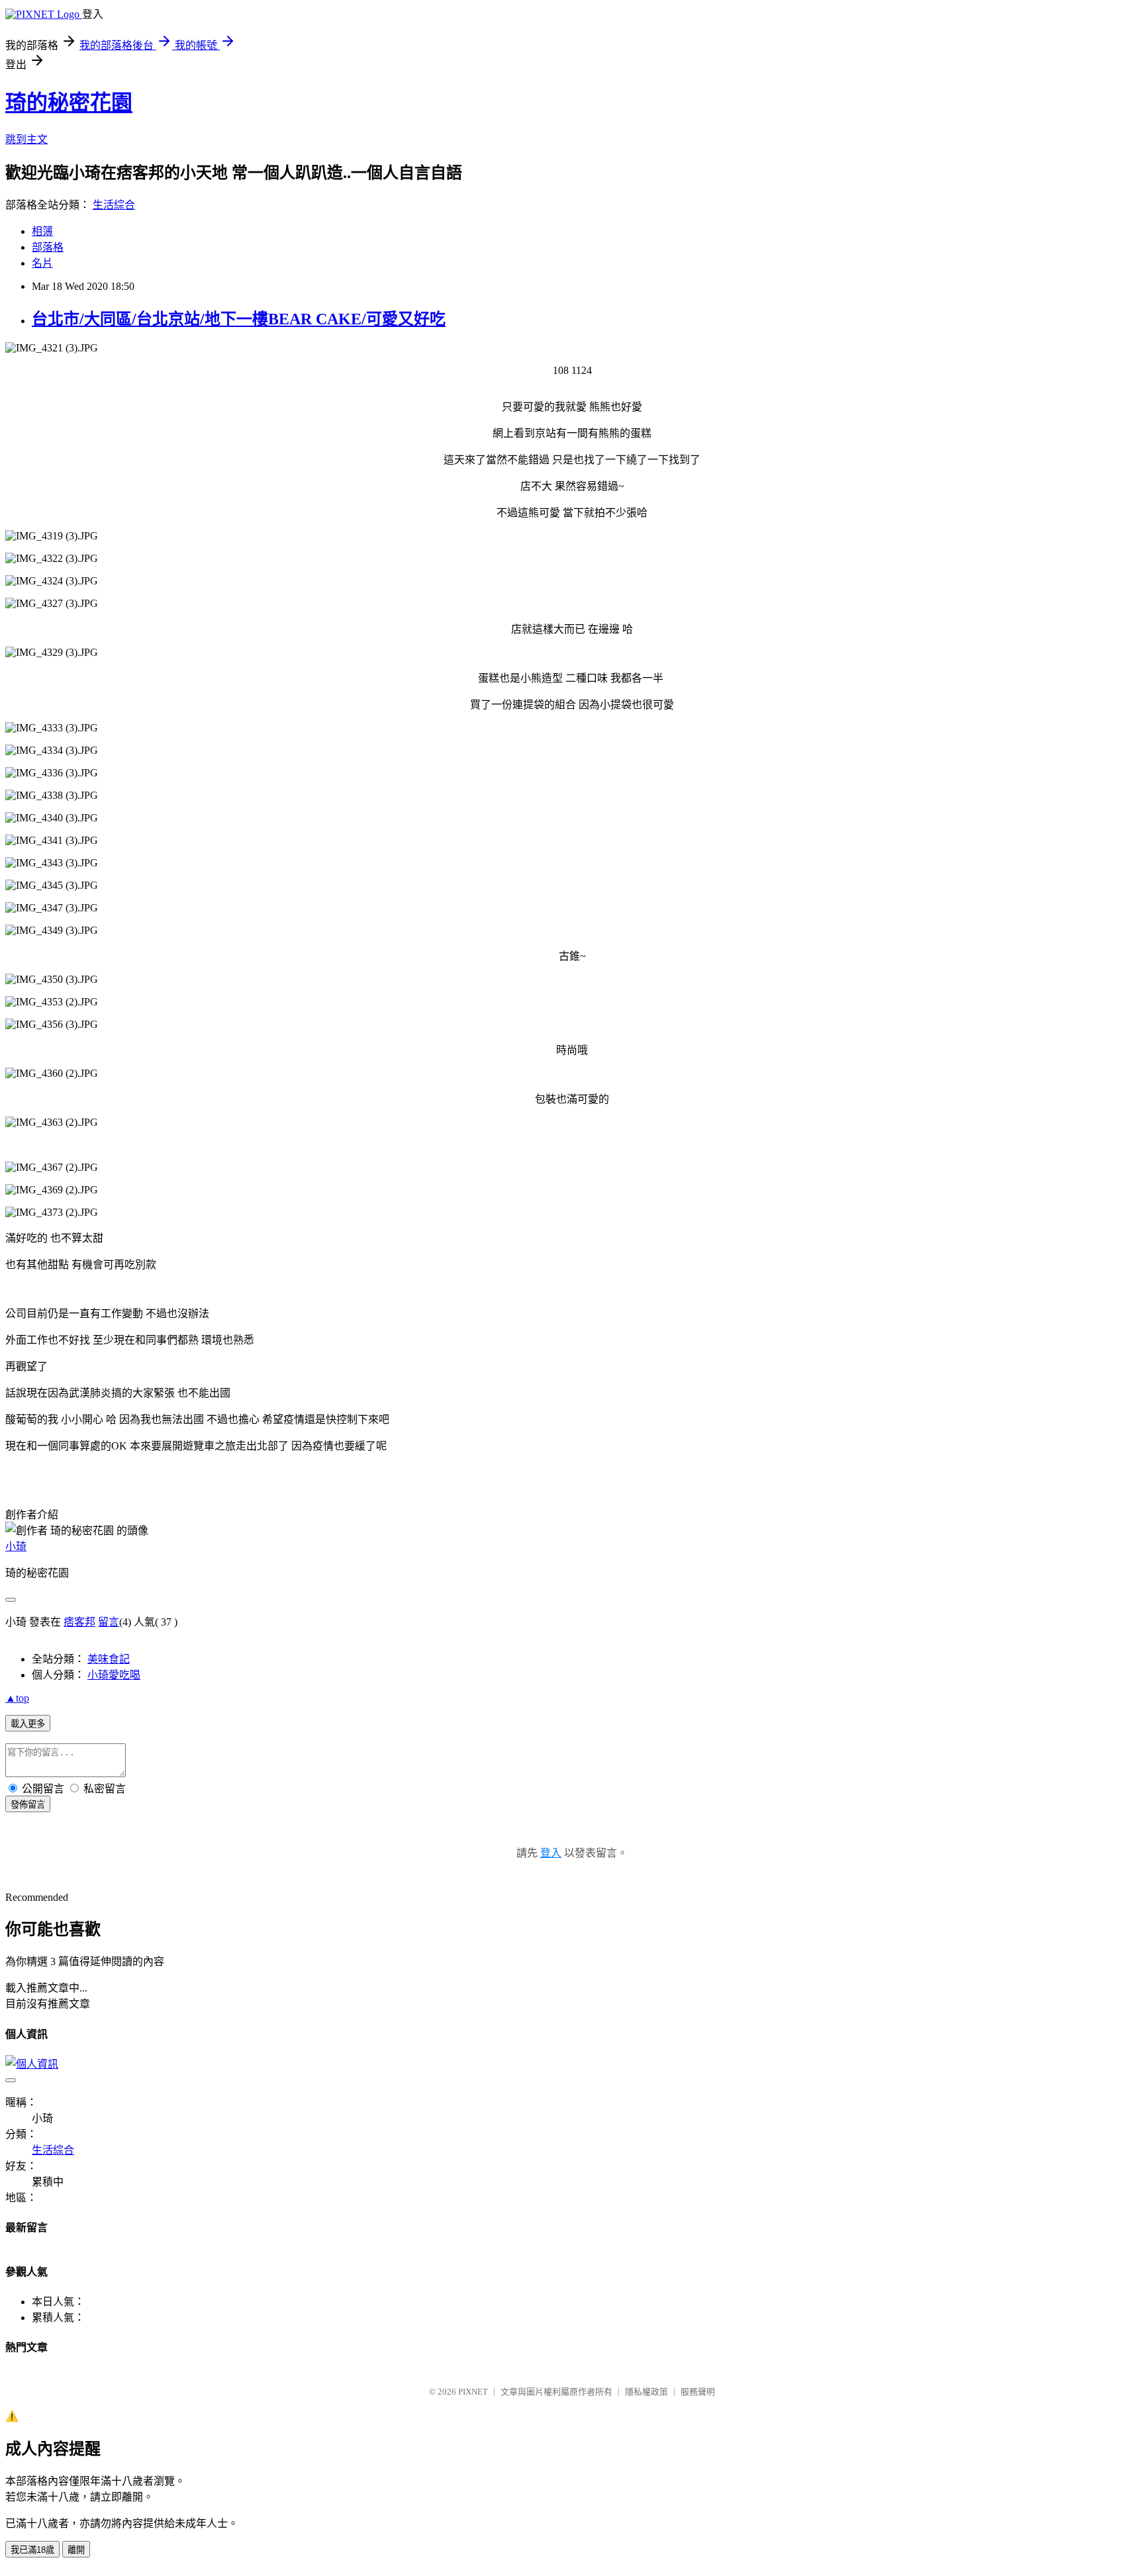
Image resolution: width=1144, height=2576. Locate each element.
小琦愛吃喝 (114, 1675)
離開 (76, 2550)
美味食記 (109, 1659)
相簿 (42, 231)
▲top (17, 1698)
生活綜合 (114, 205)
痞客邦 (79, 1622)
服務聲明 (698, 2392)
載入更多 (28, 1724)
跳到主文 (26, 139)
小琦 (16, 1546)
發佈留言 (28, 1805)
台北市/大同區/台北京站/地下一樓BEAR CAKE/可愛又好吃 (239, 319)
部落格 (48, 247)
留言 (109, 1622)
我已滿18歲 (32, 2550)
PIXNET (473, 2392)
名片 (42, 263)
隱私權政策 (646, 2392)
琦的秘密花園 (69, 103)
